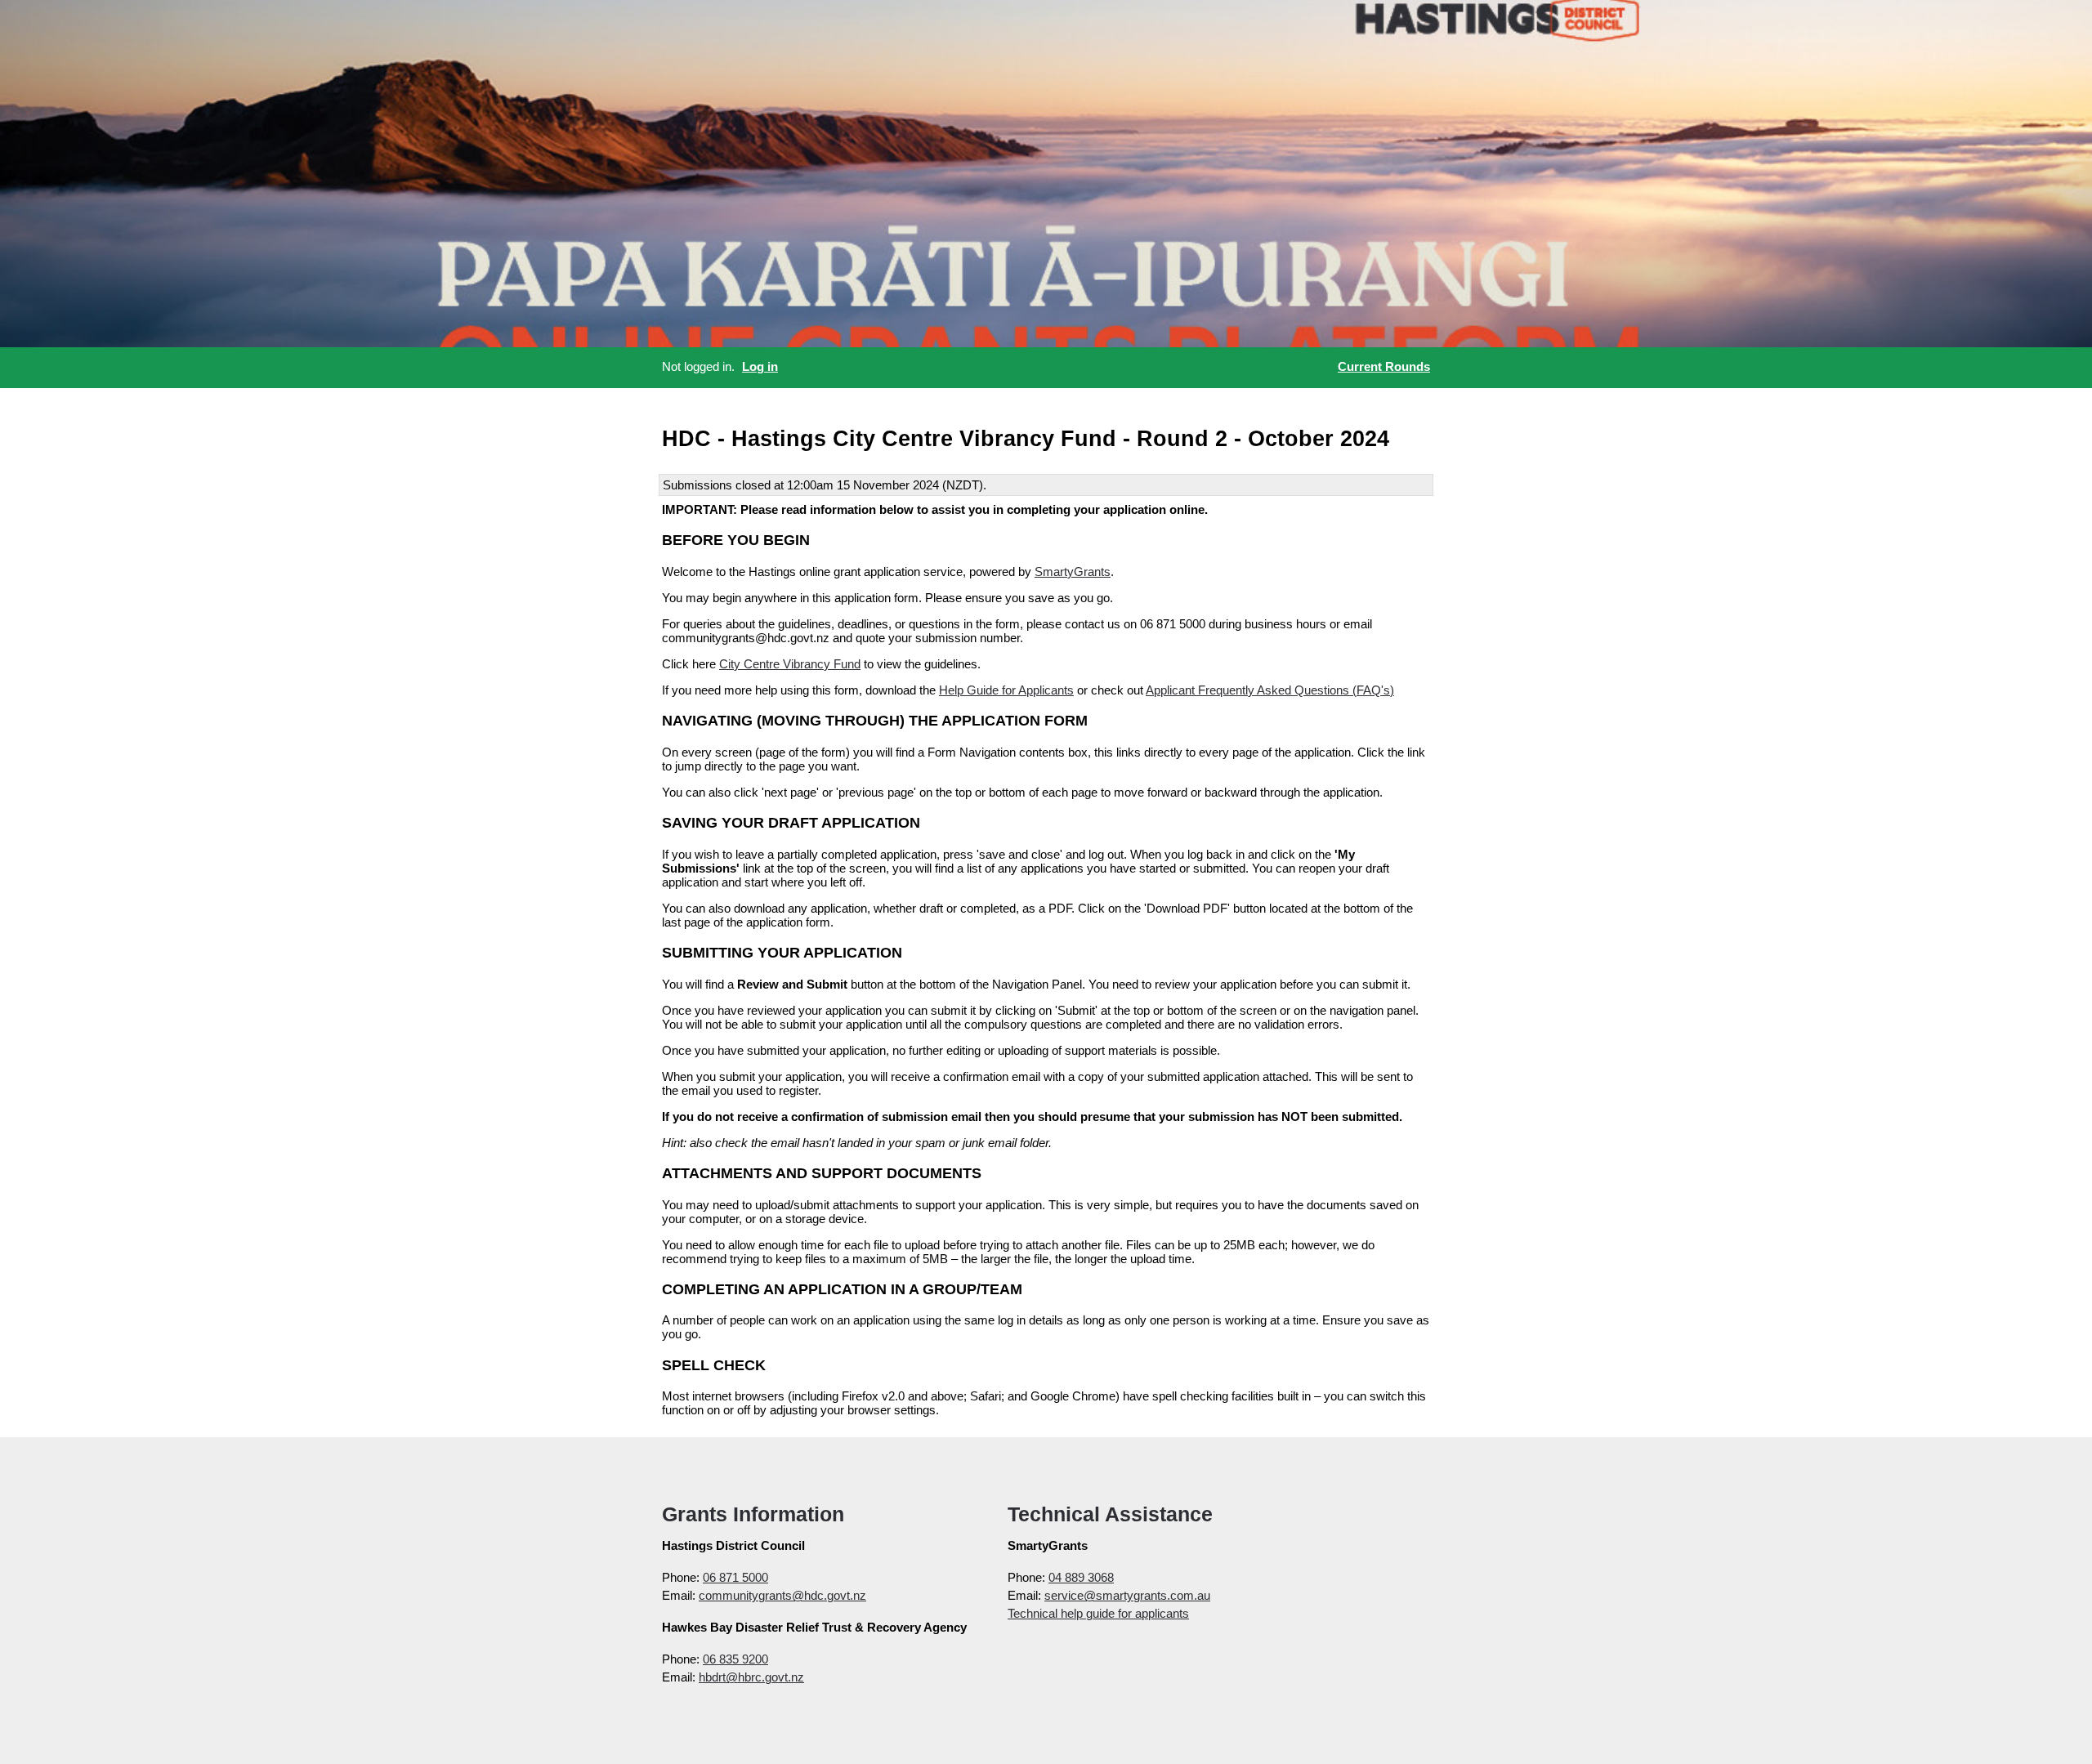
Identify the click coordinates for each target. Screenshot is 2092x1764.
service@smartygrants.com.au (1127, 1595)
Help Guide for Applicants (1006, 690)
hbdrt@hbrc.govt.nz (751, 1677)
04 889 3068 (1081, 1577)
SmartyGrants (1073, 572)
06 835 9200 (735, 1659)
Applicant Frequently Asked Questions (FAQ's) (1270, 690)
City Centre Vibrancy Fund (790, 664)
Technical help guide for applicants (1098, 1613)
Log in (760, 366)
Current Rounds (1384, 366)
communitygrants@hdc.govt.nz (782, 1595)
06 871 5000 (735, 1577)
